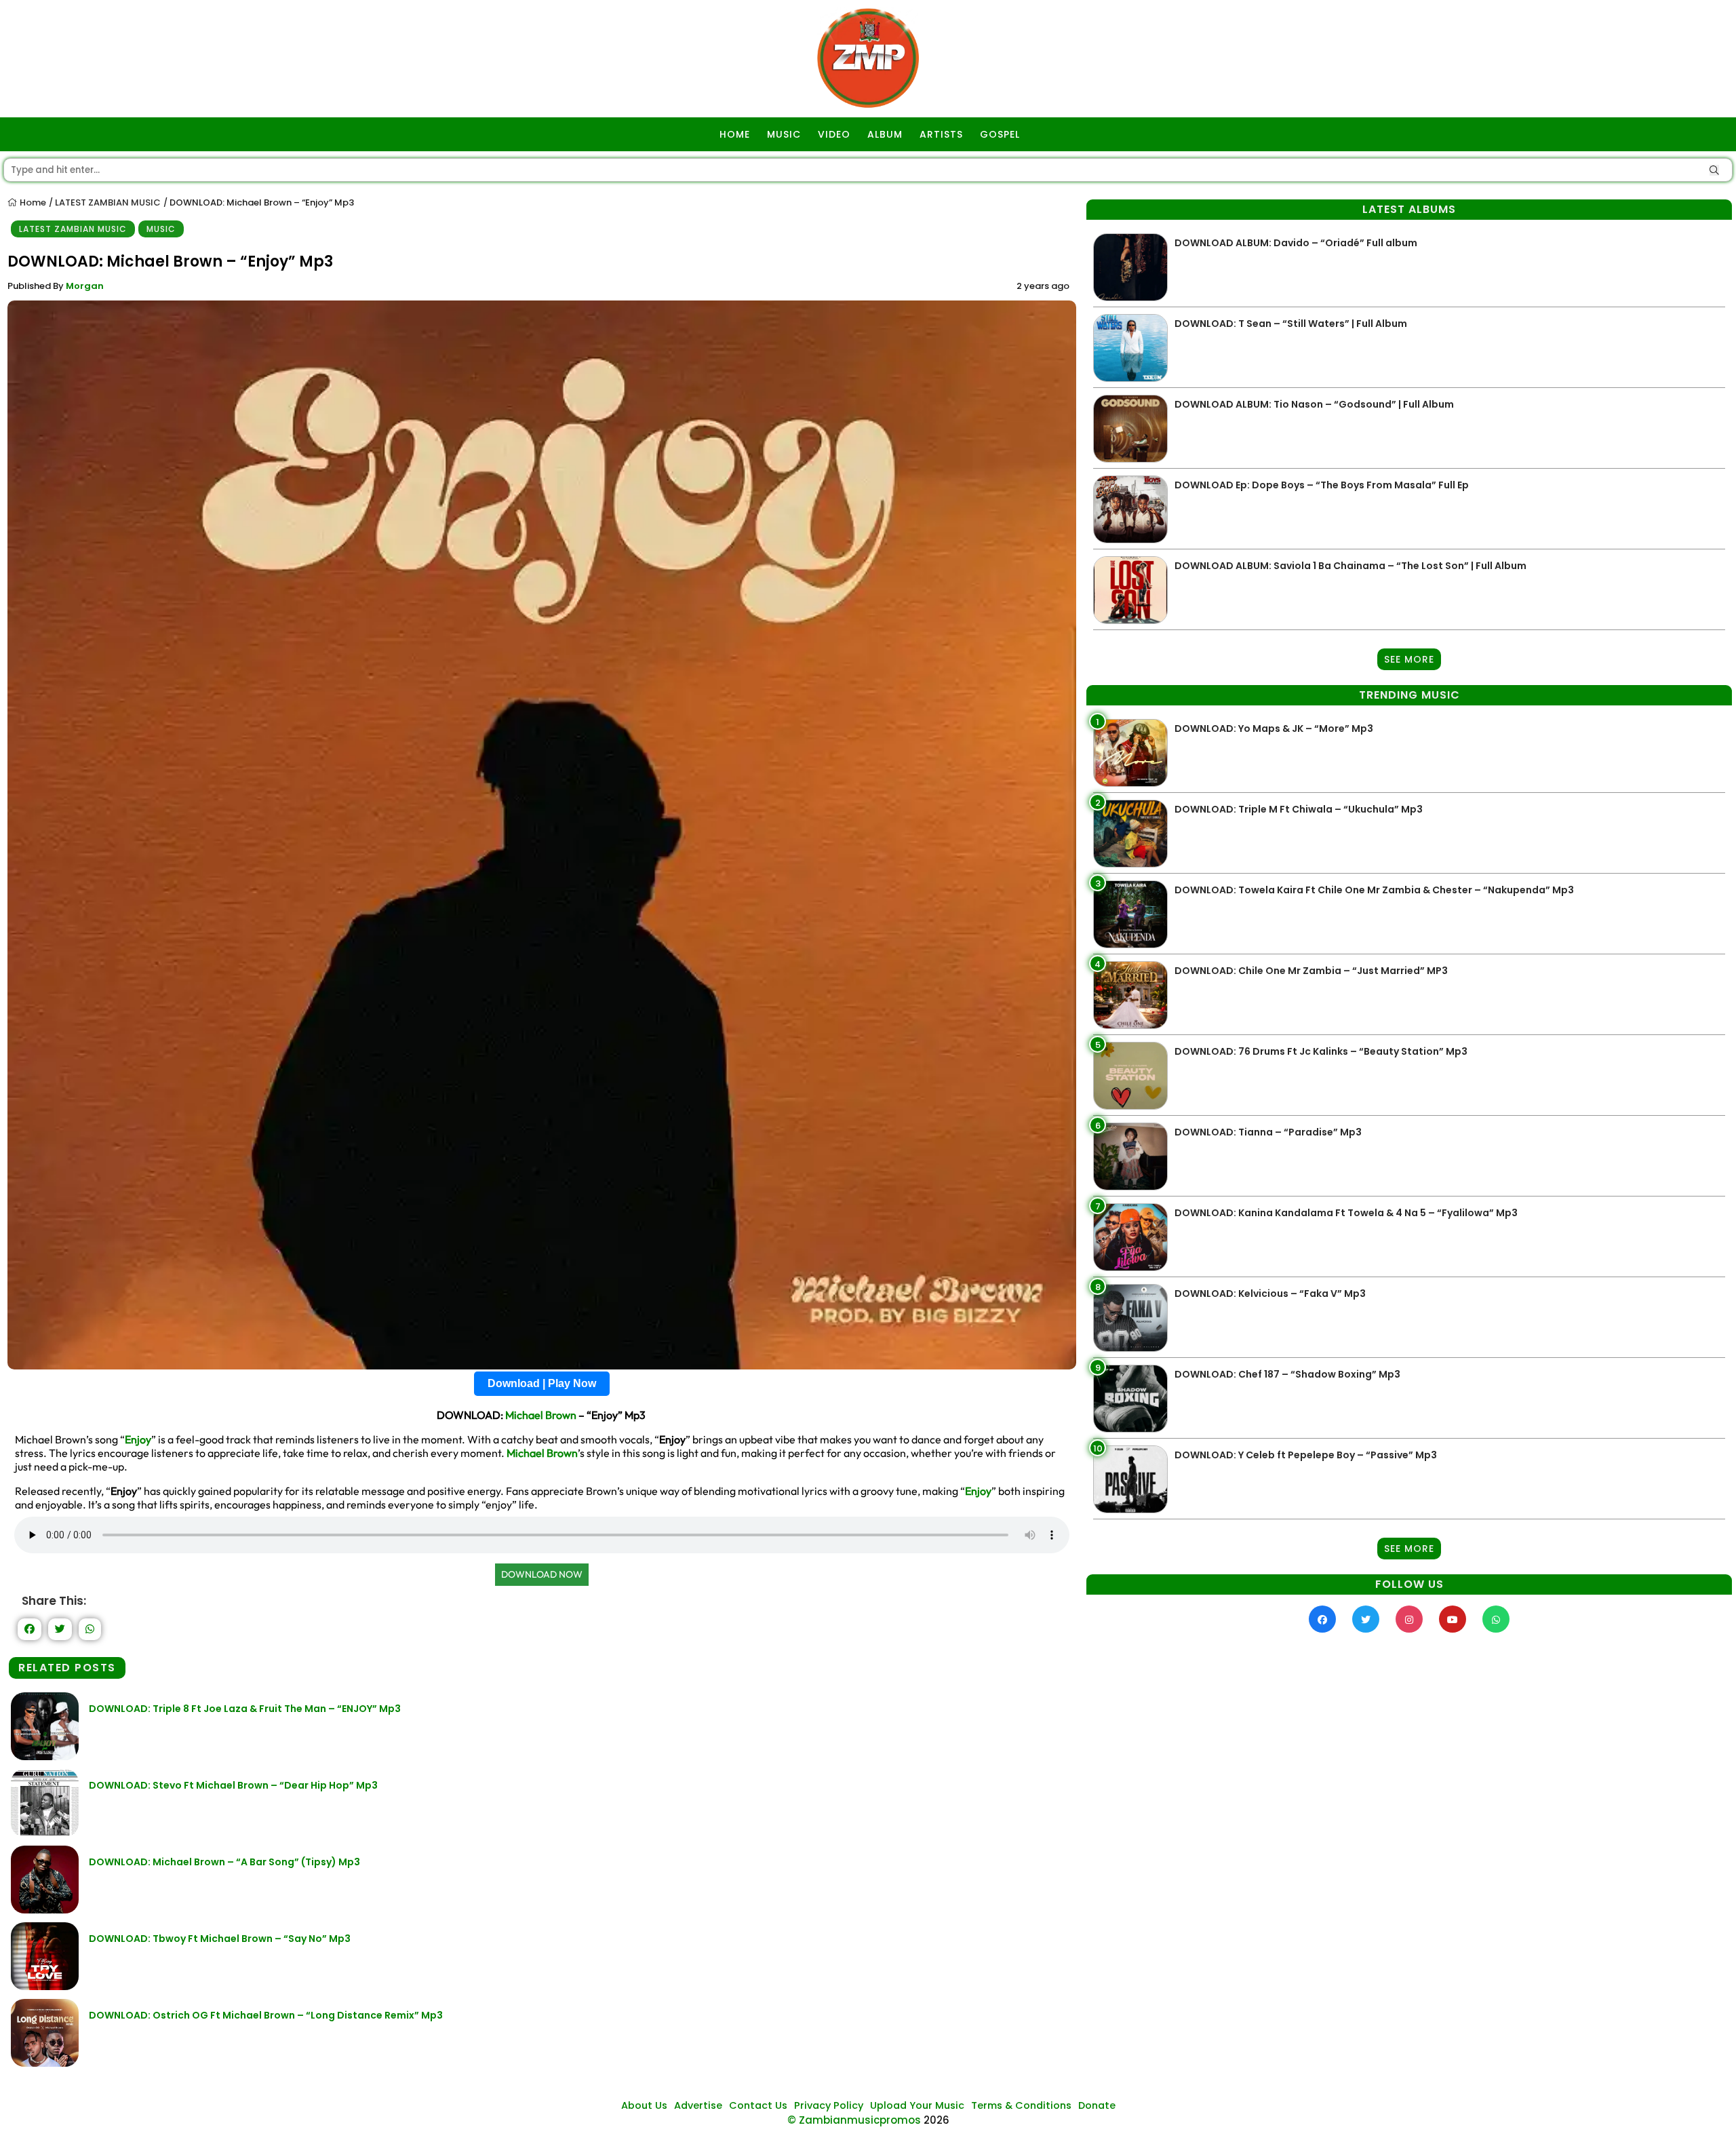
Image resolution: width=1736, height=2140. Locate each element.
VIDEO (834, 134)
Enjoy (138, 1439)
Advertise (698, 2105)
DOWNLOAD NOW (542, 1574)
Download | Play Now (542, 1383)
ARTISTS (941, 134)
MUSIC (784, 134)
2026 (936, 2120)
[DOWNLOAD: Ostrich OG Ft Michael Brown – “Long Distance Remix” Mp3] (45, 2063)
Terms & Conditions (1021, 2105)
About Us (644, 2105)
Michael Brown (541, 1415)
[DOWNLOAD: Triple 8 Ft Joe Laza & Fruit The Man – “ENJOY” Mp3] (45, 1756)
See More (1409, 659)
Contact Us (758, 2105)
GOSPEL (1000, 134)
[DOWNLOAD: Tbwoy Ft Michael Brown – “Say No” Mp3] (45, 1986)
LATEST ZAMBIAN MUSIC (108, 202)
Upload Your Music (917, 2105)
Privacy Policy (829, 2105)
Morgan (85, 286)
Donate (1097, 2105)
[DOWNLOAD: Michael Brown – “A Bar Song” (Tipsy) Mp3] (45, 1910)
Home (32, 202)
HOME (735, 134)
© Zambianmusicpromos (854, 2120)
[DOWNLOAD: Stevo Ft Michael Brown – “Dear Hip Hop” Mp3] (45, 1833)
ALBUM (885, 134)
